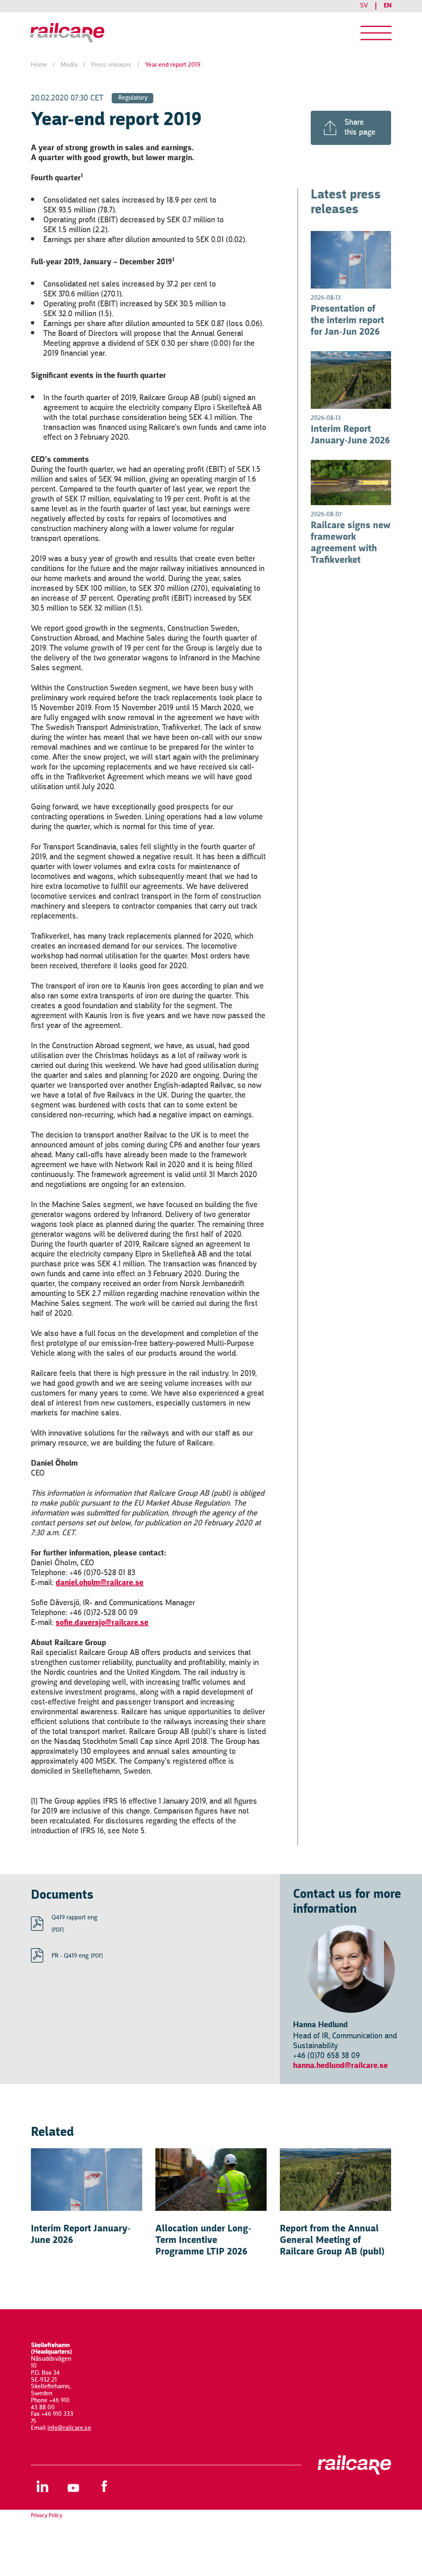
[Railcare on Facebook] (104, 2486)
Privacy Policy (47, 2515)
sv (364, 6)
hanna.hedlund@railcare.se (340, 2066)
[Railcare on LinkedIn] (42, 2486)
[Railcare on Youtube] (73, 2486)
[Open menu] (376, 33)
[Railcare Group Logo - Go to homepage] (70, 33)
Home (39, 65)
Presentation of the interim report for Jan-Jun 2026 (347, 321)
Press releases (111, 65)
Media (69, 65)
